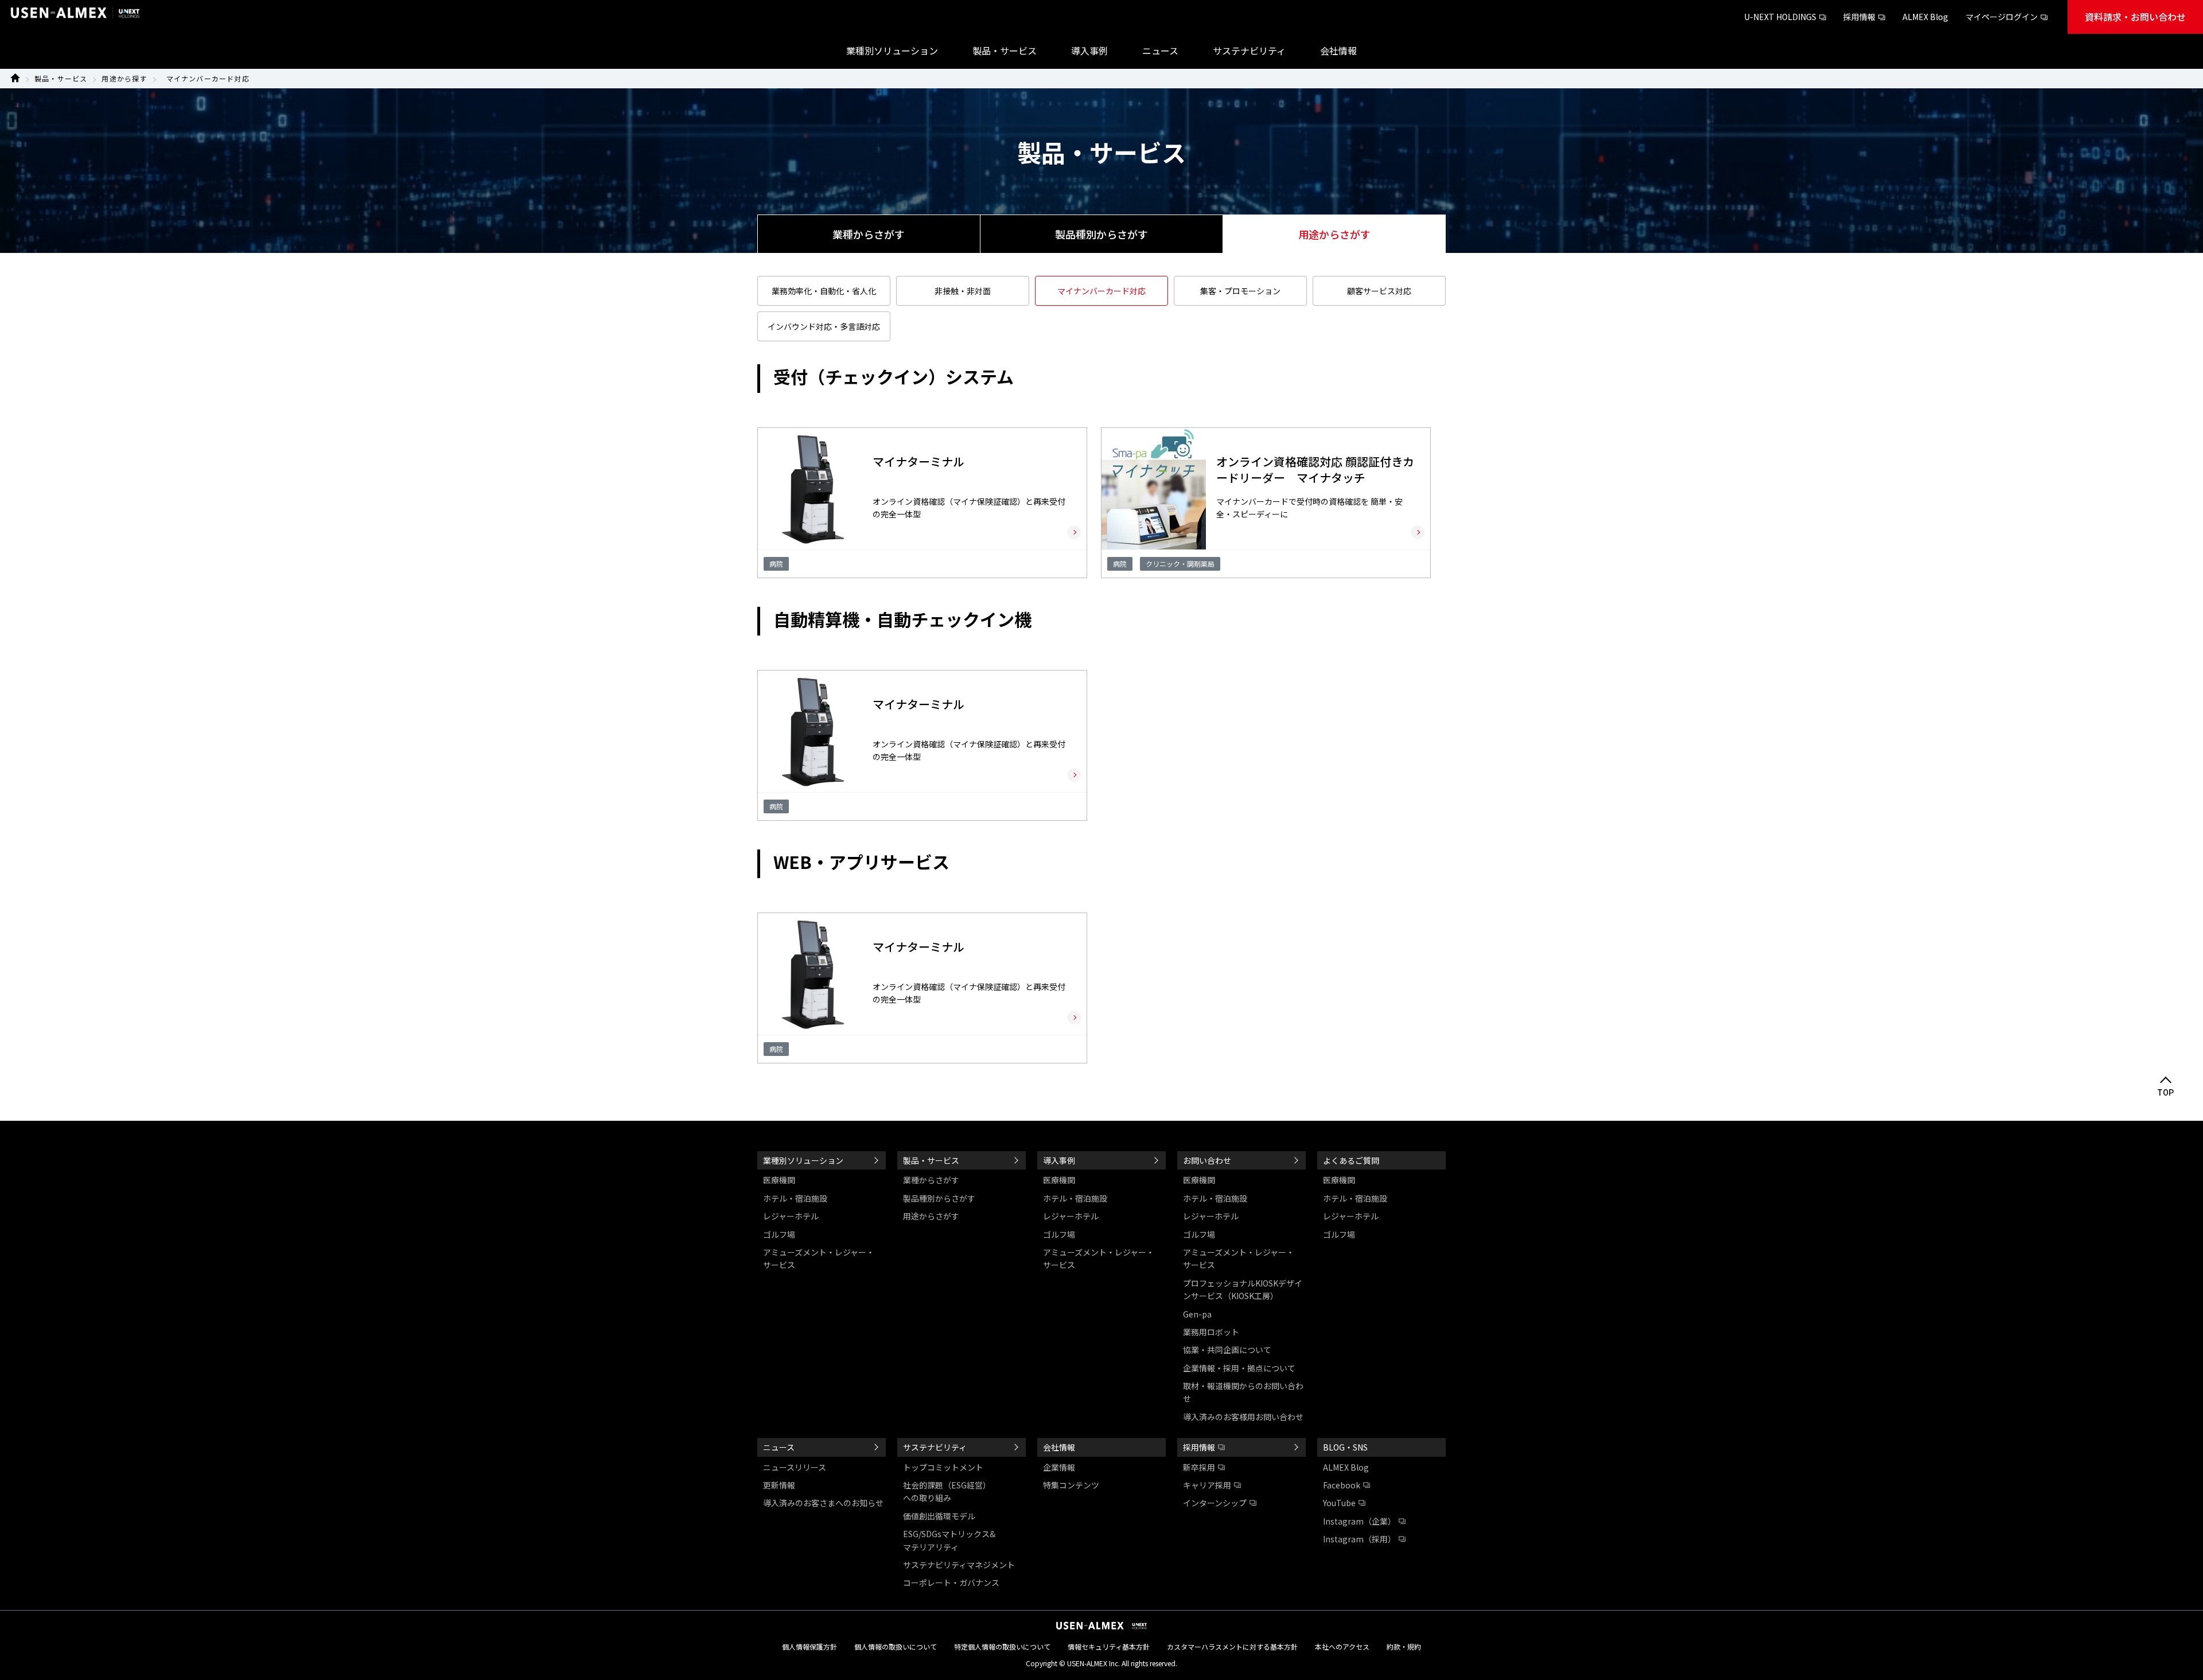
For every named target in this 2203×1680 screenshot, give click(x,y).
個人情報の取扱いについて (896, 1646)
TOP (2166, 1093)
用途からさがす (931, 1216)
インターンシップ (1215, 1503)
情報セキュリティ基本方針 (1109, 1646)
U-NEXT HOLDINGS (1780, 17)
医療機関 (779, 1180)
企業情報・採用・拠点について (1239, 1368)
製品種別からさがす (1101, 234)
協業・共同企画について (1227, 1350)
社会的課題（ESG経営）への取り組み (947, 1491)
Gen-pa (1197, 1314)
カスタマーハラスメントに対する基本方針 (1232, 1646)
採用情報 (1859, 17)
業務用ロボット (1211, 1332)
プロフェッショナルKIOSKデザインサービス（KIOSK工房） (1243, 1289)
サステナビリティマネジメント (959, 1565)
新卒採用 (1199, 1467)
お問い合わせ (1207, 1160)
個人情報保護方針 (809, 1646)
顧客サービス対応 (1379, 291)
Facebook (1342, 1485)
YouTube (1339, 1503)
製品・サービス (61, 78)
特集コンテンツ (1071, 1485)
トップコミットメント (943, 1467)
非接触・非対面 (963, 291)
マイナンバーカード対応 (208, 78)
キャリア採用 (1207, 1485)
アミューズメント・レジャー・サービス (819, 1258)
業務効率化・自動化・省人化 (824, 291)
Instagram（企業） (1359, 1521)
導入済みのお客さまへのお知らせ (823, 1503)
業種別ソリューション (803, 1160)
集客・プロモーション (1240, 291)
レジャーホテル (791, 1216)
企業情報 (1059, 1467)
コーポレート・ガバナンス (951, 1582)
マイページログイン (2002, 17)
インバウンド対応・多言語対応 (824, 326)
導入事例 (1059, 1160)
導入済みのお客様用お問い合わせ (1243, 1417)
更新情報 (779, 1485)
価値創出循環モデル (939, 1516)
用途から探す (124, 78)
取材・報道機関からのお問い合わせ (1243, 1392)
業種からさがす (869, 234)
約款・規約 (1404, 1646)
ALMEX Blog (1925, 17)
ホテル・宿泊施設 (795, 1198)
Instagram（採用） (1359, 1539)
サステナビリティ (935, 1447)
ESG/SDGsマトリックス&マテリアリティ (949, 1540)
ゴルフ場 (779, 1234)
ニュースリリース (795, 1467)
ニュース (779, 1447)
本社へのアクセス (1342, 1646)
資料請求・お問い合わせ (2135, 17)
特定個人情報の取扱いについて (1002, 1646)
